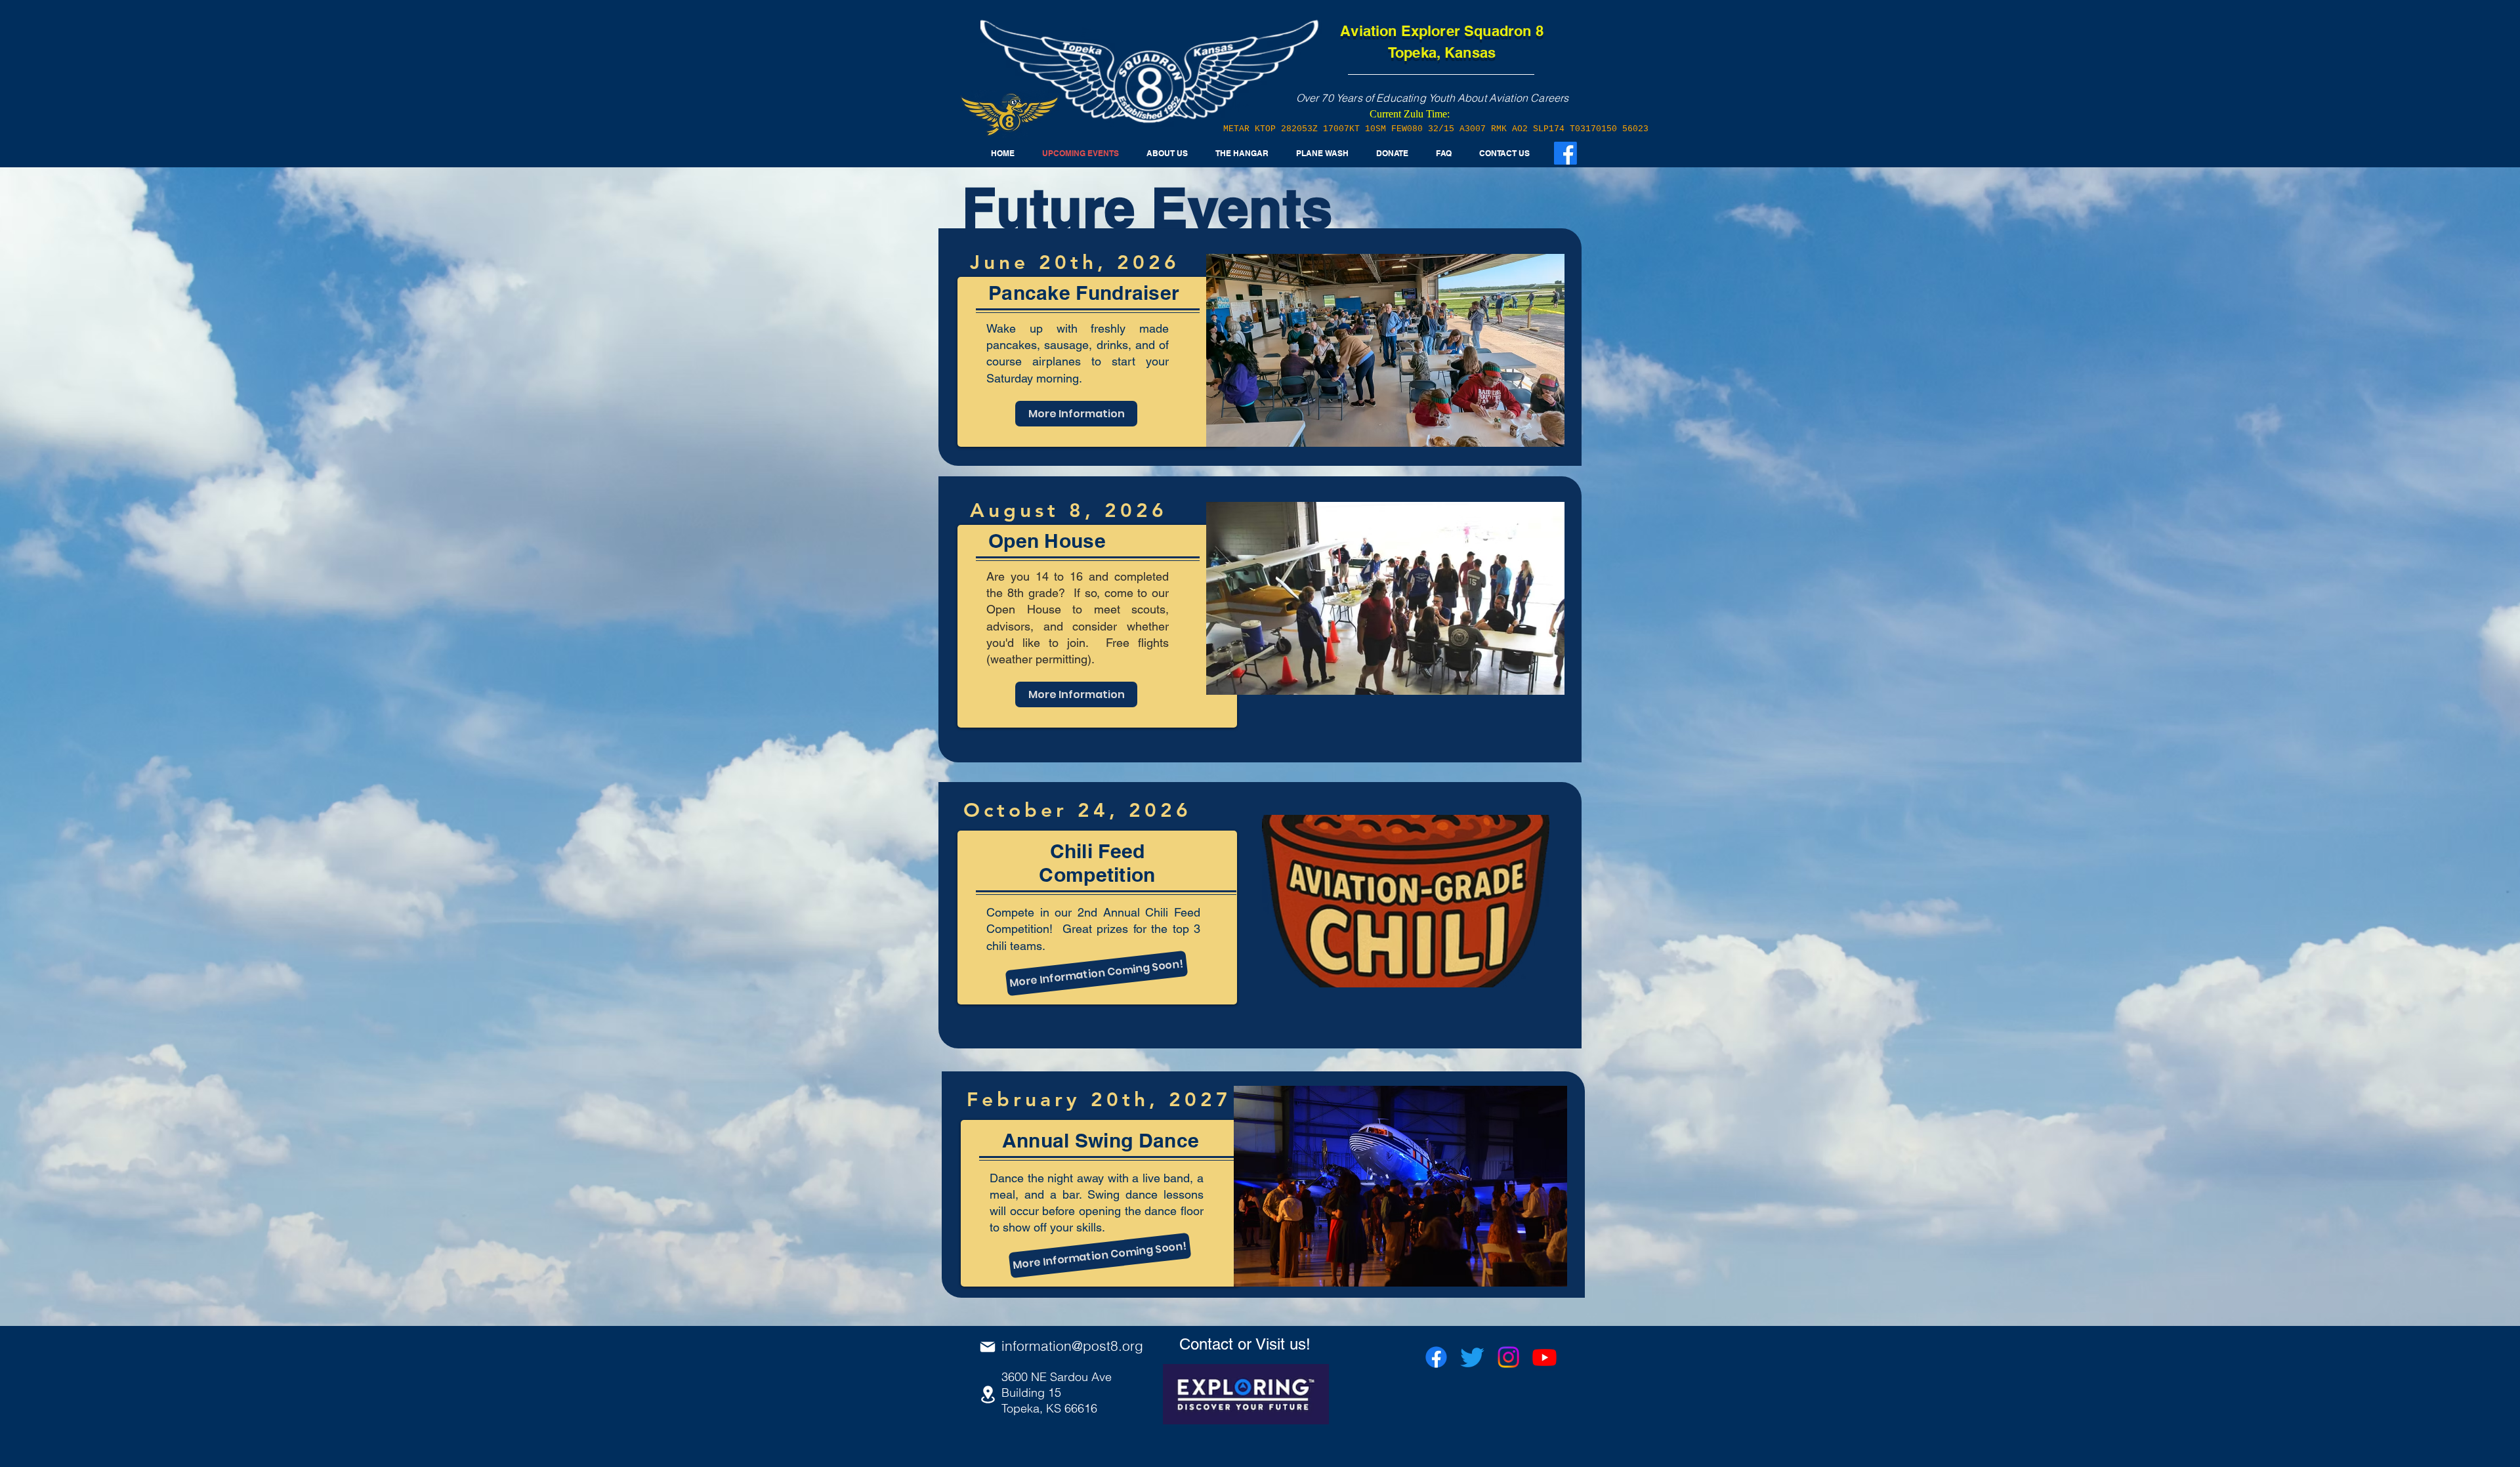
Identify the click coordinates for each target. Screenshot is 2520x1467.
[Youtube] (1544, 1357)
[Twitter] (1472, 1357)
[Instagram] (1508, 1357)
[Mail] (988, 1347)
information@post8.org (1072, 1346)
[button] (1242, 154)
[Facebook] (1436, 1357)
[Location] (988, 1395)
